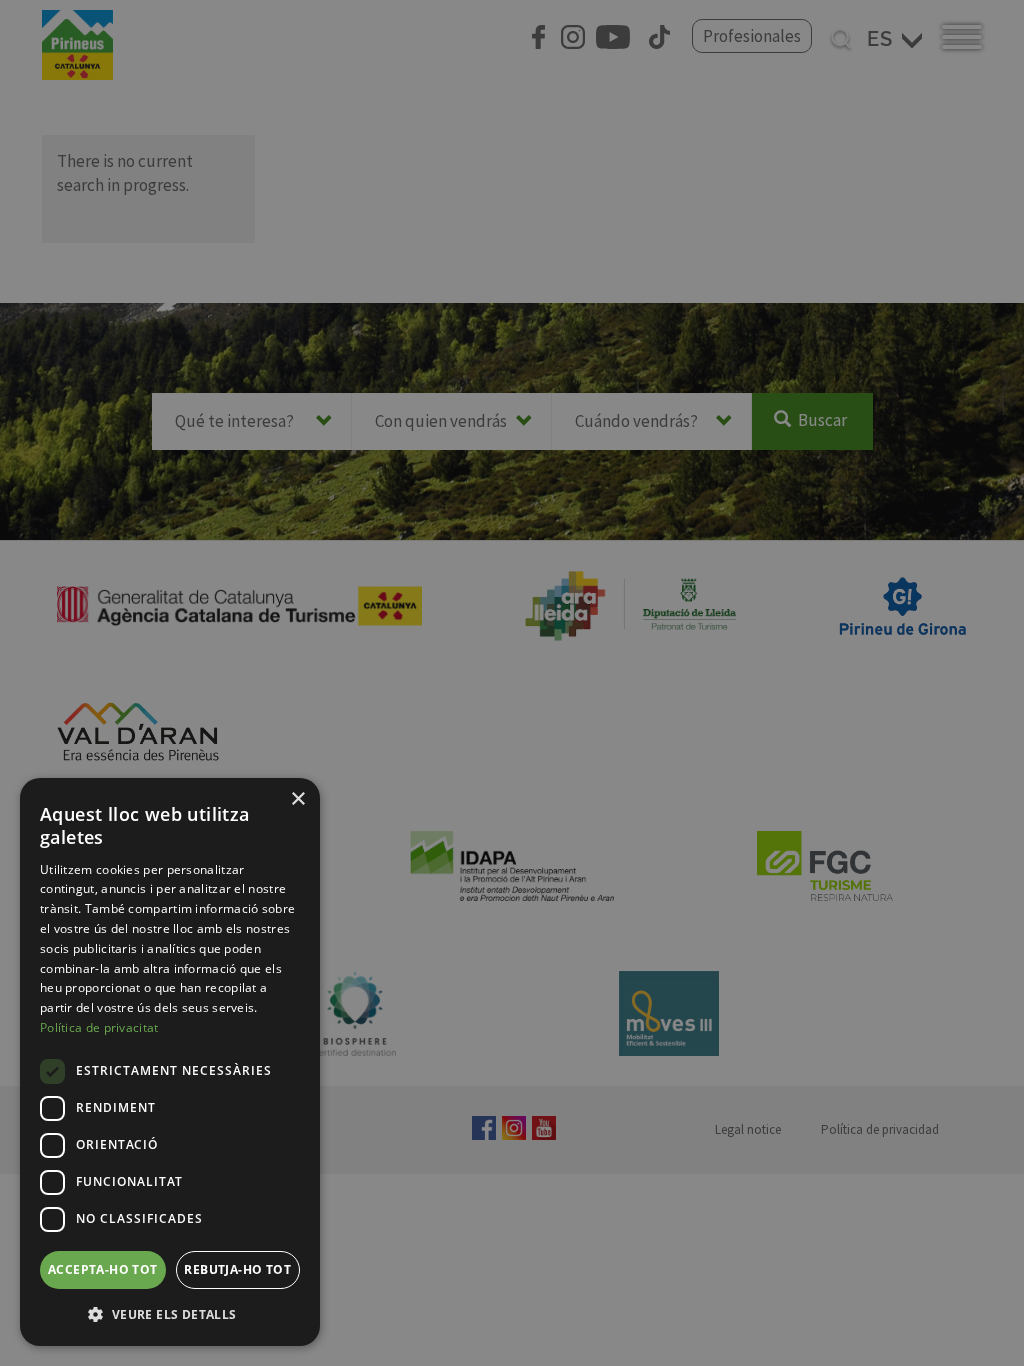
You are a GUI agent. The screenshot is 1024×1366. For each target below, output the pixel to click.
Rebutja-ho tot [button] (237, 1269)
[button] (170, 1314)
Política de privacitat (99, 1027)
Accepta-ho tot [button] (103, 1269)
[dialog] (170, 1062)
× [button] (297, 799)
